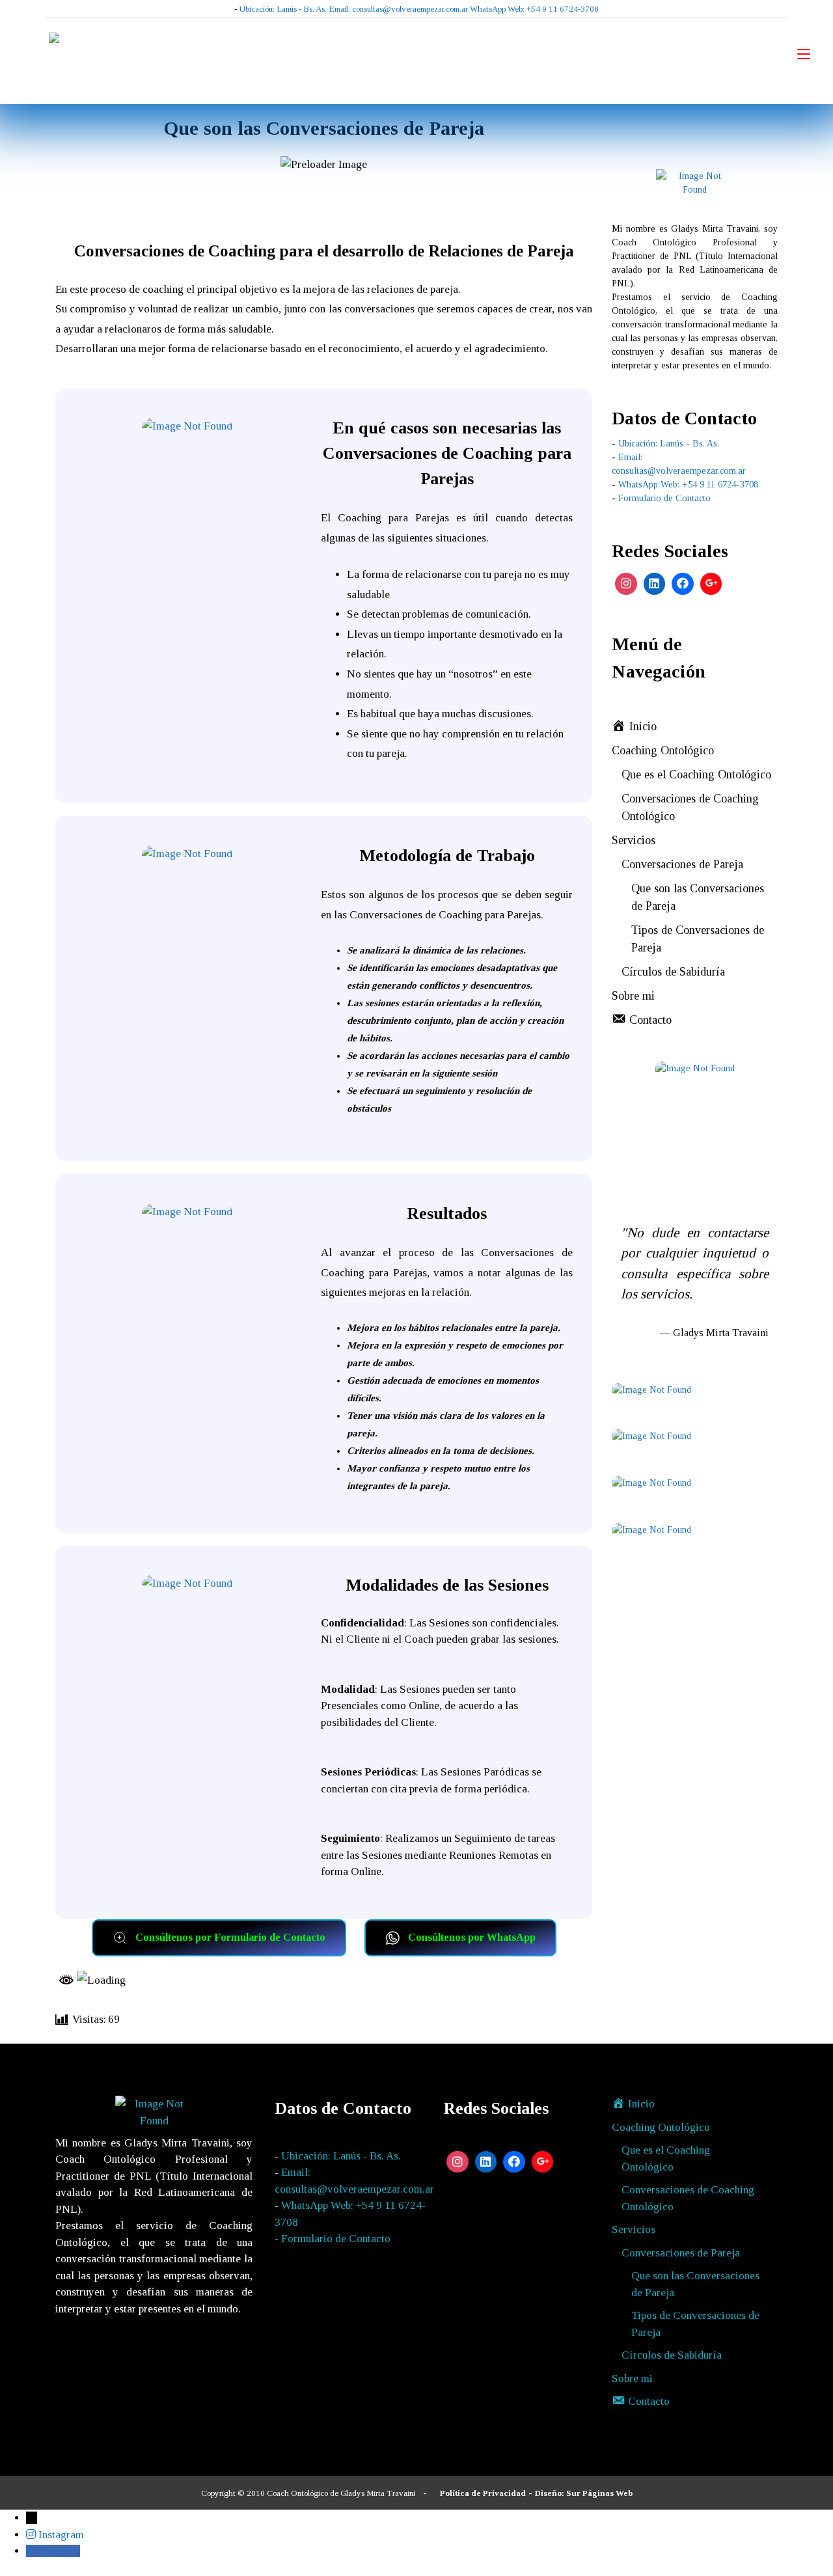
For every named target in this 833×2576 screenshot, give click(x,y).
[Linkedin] (655, 584)
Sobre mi (633, 996)
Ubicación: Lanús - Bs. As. (283, 9)
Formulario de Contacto (664, 498)
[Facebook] (683, 584)
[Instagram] (626, 584)
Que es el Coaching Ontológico (696, 774)
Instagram (61, 2535)
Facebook (58, 2551)
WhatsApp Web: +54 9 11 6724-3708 (534, 9)
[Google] (711, 584)
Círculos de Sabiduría (673, 972)
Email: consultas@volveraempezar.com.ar (398, 9)
